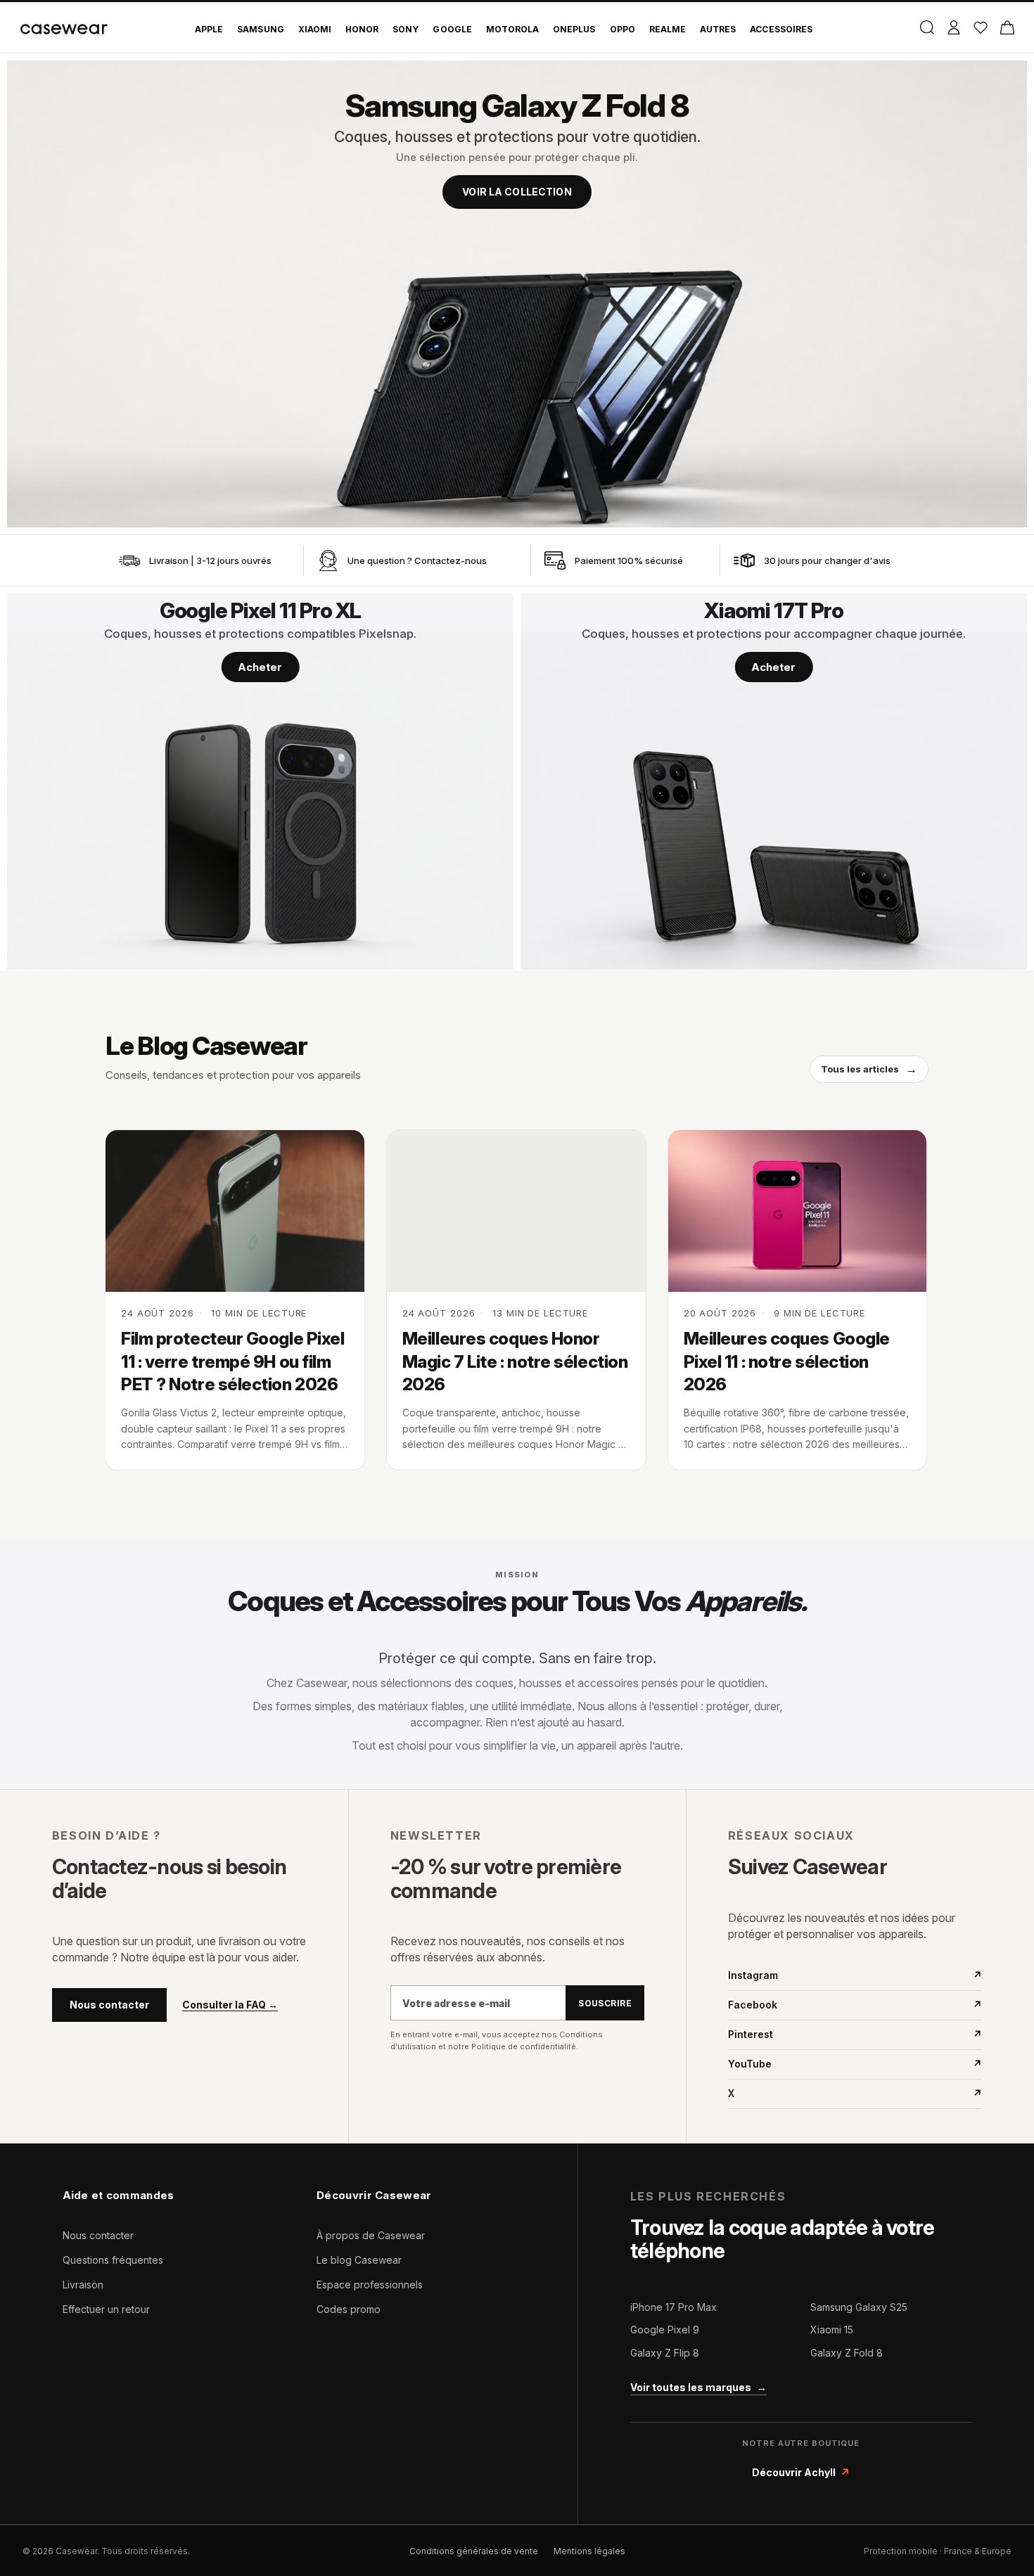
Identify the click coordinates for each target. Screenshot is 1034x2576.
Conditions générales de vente (474, 2551)
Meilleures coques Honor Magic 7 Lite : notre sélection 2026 (515, 1361)
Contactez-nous (451, 560)
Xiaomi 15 (832, 2330)
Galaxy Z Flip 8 (665, 2353)
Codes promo (349, 2309)
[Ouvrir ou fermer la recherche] (927, 27)
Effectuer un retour (106, 2309)
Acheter (260, 667)
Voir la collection (517, 192)
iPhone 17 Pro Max (674, 2307)
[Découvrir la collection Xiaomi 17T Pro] (774, 782)
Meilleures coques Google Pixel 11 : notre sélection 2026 (787, 1361)
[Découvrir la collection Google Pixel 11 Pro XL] (260, 782)
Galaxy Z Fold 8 (847, 2353)
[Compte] (953, 27)
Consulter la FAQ (230, 2005)
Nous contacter (109, 2005)
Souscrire (605, 2003)
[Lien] (129, 560)
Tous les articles (869, 1069)
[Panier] (1007, 27)
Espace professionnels (370, 2285)
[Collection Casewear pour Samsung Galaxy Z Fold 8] (517, 294)
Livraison (83, 2285)
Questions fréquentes (113, 2260)
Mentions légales (589, 2551)
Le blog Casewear (359, 2260)
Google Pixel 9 (665, 2330)
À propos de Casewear (371, 2235)
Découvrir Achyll (801, 2472)
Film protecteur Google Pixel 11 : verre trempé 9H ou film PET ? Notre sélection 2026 (232, 1361)
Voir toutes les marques (698, 2387)
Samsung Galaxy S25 (859, 2307)
